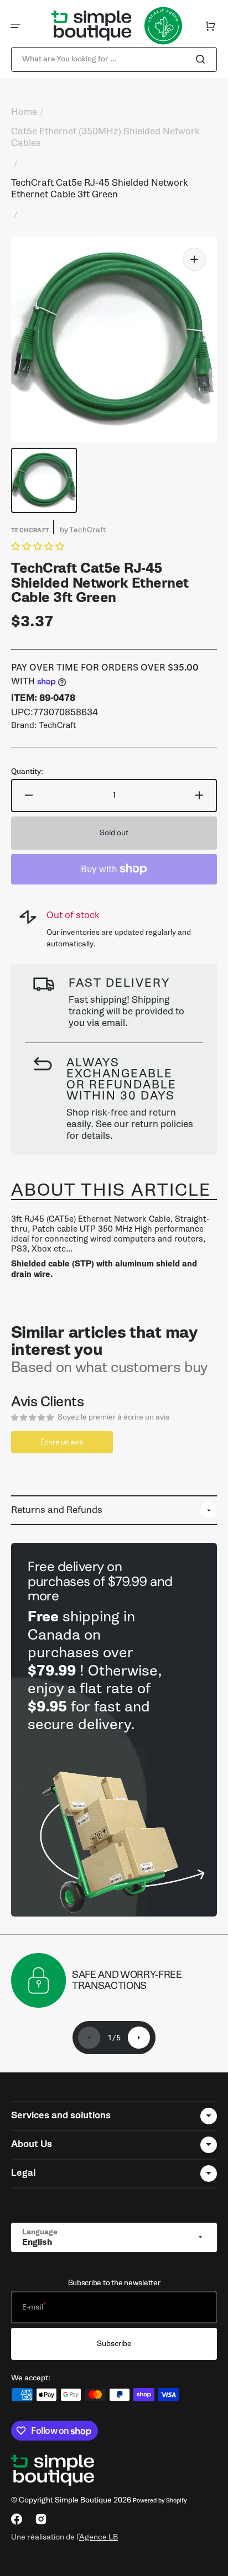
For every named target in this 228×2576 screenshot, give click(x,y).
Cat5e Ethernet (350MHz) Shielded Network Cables (105, 137)
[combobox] (114, 59)
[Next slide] (139, 2038)
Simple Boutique (83, 2500)
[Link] (114, 1730)
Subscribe (114, 2344)
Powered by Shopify (160, 2501)
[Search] (203, 59)
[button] (15, 26)
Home (24, 112)
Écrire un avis (62, 1442)
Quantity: (27, 772)
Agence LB (99, 2537)
